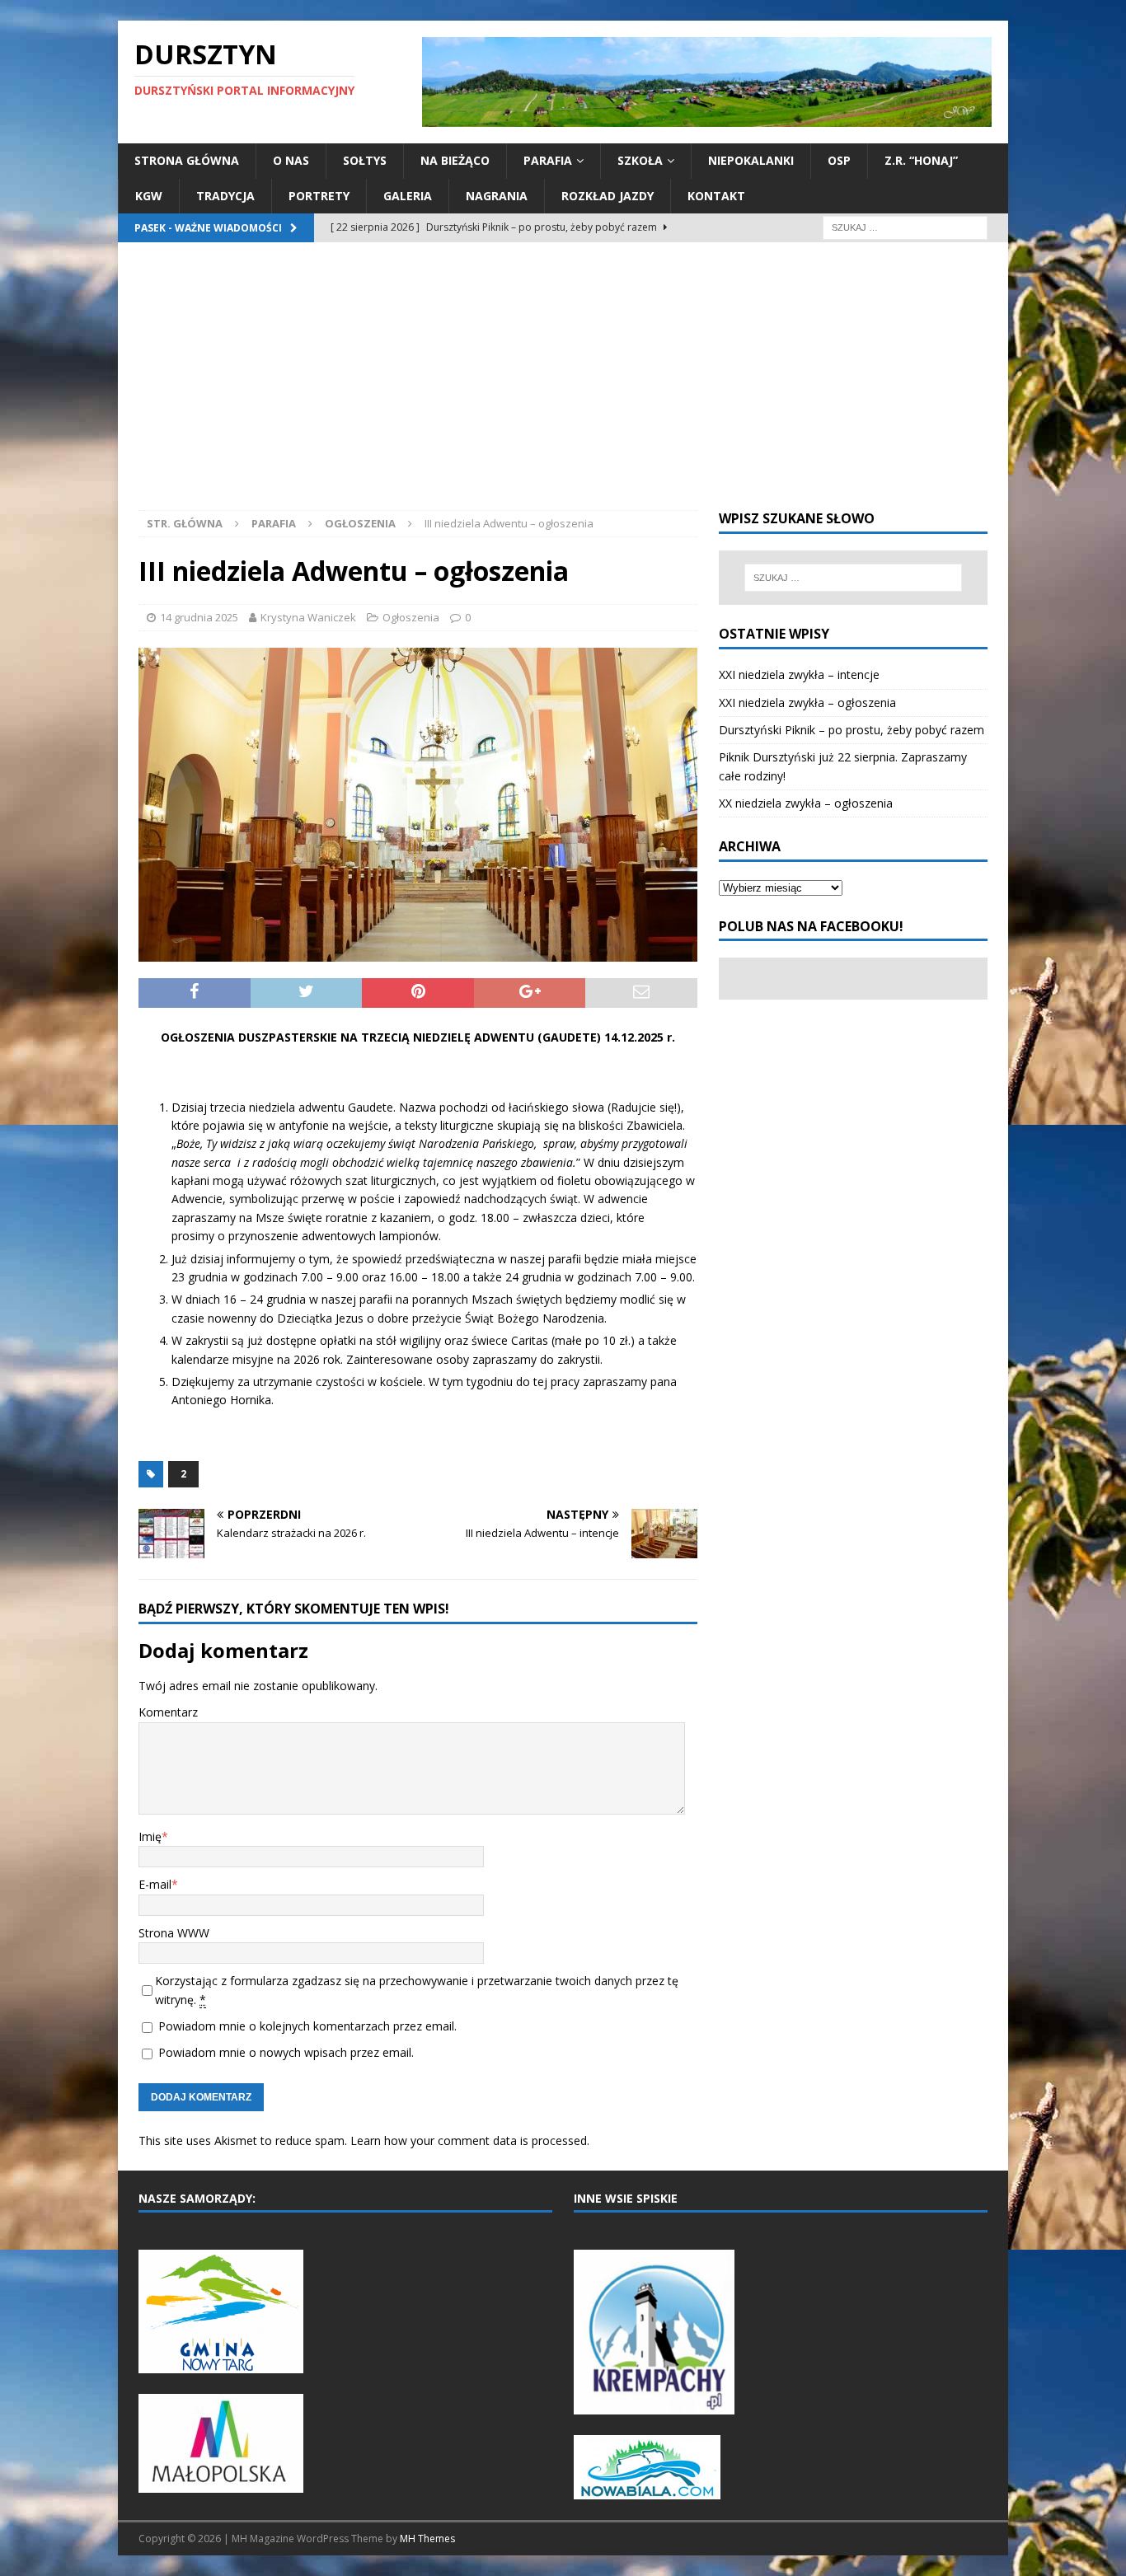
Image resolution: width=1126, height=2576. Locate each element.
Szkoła (640, 160)
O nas (291, 160)
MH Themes (427, 2539)
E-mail (155, 1884)
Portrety (319, 196)
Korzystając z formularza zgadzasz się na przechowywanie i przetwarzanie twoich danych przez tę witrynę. (417, 1990)
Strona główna (187, 160)
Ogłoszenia (411, 617)
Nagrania (497, 196)
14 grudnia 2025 (199, 617)
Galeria (408, 196)
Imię (150, 1836)
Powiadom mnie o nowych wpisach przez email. (286, 2052)
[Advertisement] (563, 386)
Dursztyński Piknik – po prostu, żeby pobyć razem (852, 730)
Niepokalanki (751, 160)
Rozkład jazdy (608, 196)
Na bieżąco (455, 160)
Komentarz (168, 1712)
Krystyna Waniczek (308, 617)
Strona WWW (174, 1933)
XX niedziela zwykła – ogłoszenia (806, 803)
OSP (839, 160)
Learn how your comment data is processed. (470, 2140)
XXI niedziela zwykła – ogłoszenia (807, 703)
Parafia (548, 160)
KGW (149, 196)
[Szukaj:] (905, 226)
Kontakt (716, 196)
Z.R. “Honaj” (921, 160)
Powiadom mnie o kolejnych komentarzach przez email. (307, 2026)
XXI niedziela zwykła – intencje (799, 674)
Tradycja (225, 196)
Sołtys (365, 160)
